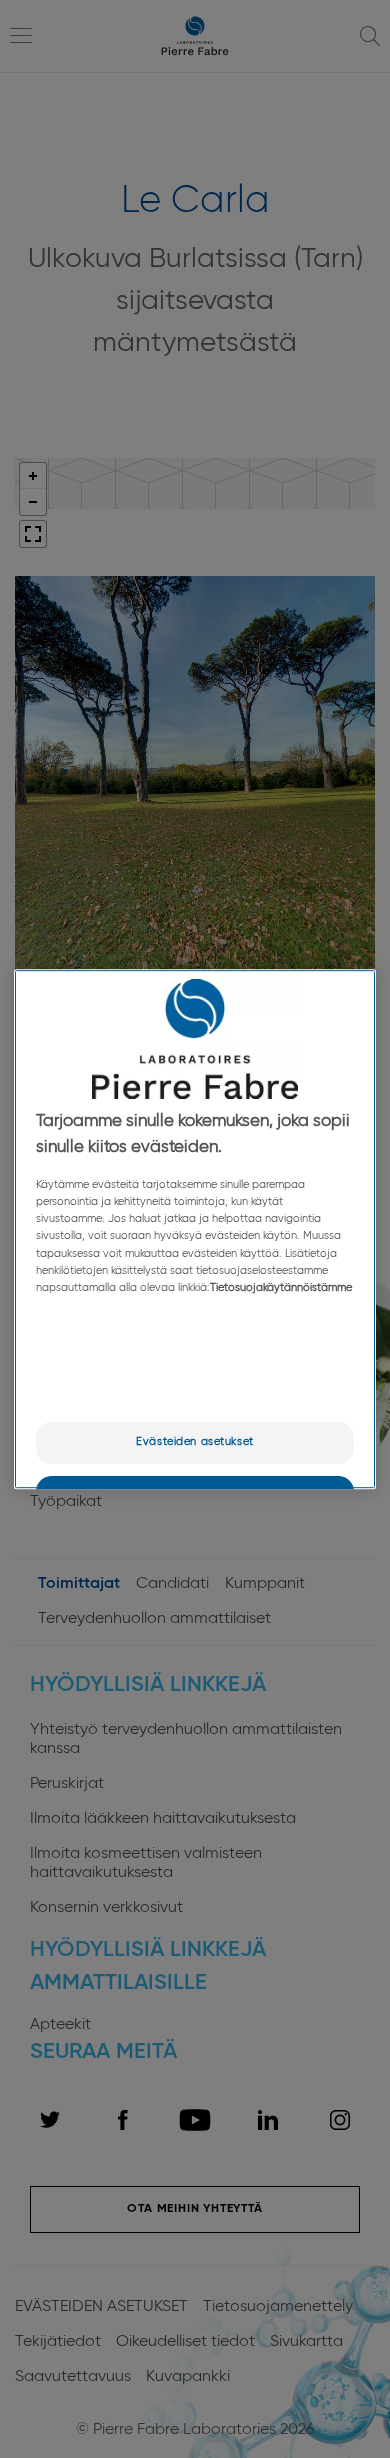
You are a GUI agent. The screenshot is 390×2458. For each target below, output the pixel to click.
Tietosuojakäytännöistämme (281, 1288)
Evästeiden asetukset (194, 1442)
